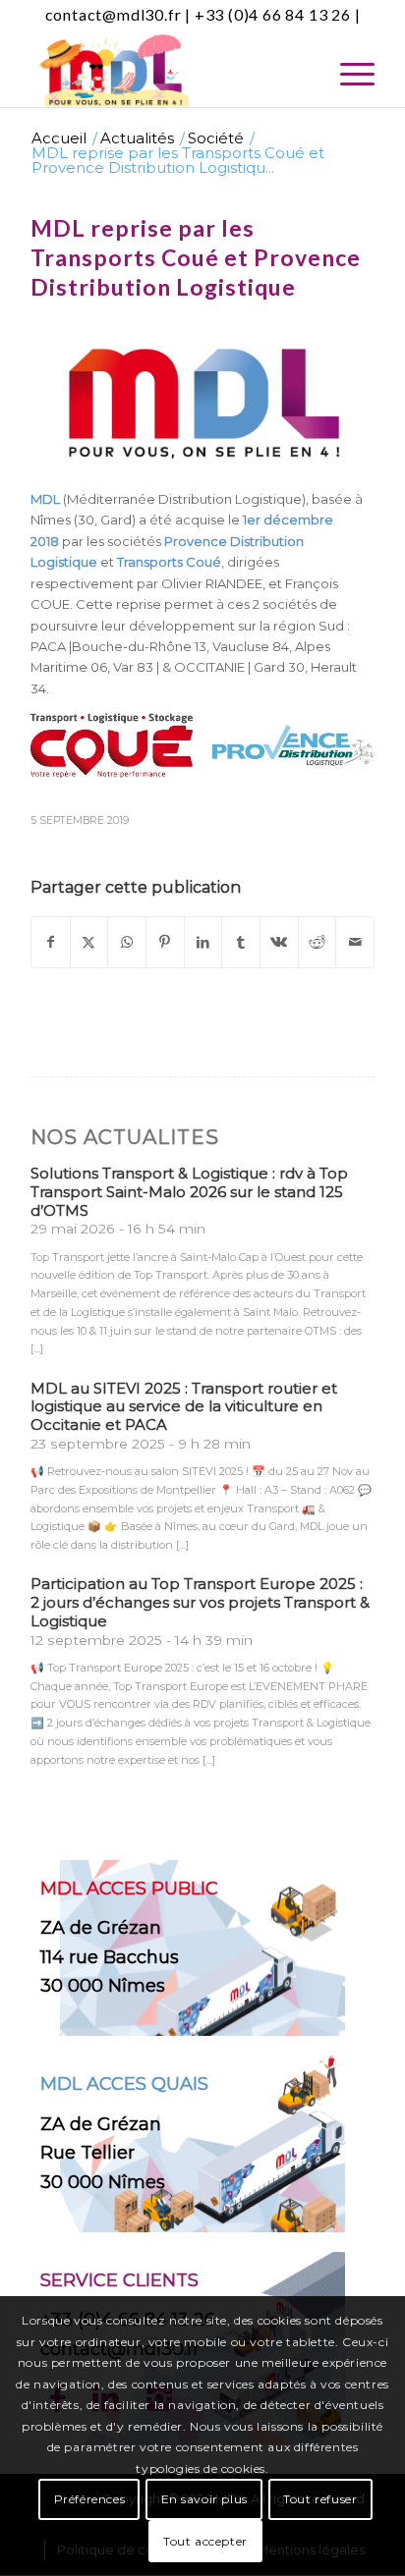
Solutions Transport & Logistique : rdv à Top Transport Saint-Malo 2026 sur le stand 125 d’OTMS (189, 1192)
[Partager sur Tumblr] (241, 942)
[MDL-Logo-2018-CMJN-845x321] (202, 403)
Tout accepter (205, 2541)
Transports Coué (169, 562)
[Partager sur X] (89, 942)
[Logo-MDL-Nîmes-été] (168, 68)
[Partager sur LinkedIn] (203, 942)
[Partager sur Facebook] (51, 942)
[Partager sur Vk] (279, 942)
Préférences (90, 2499)
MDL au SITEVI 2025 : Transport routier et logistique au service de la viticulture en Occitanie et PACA (184, 1407)
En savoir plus (204, 2499)
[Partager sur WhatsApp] (127, 942)
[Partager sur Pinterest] (165, 942)
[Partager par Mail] (355, 942)
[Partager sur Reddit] (318, 942)
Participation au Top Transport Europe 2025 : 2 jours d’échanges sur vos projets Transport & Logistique (200, 1602)
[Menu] (347, 82)
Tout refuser (320, 2499)
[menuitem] (347, 82)
